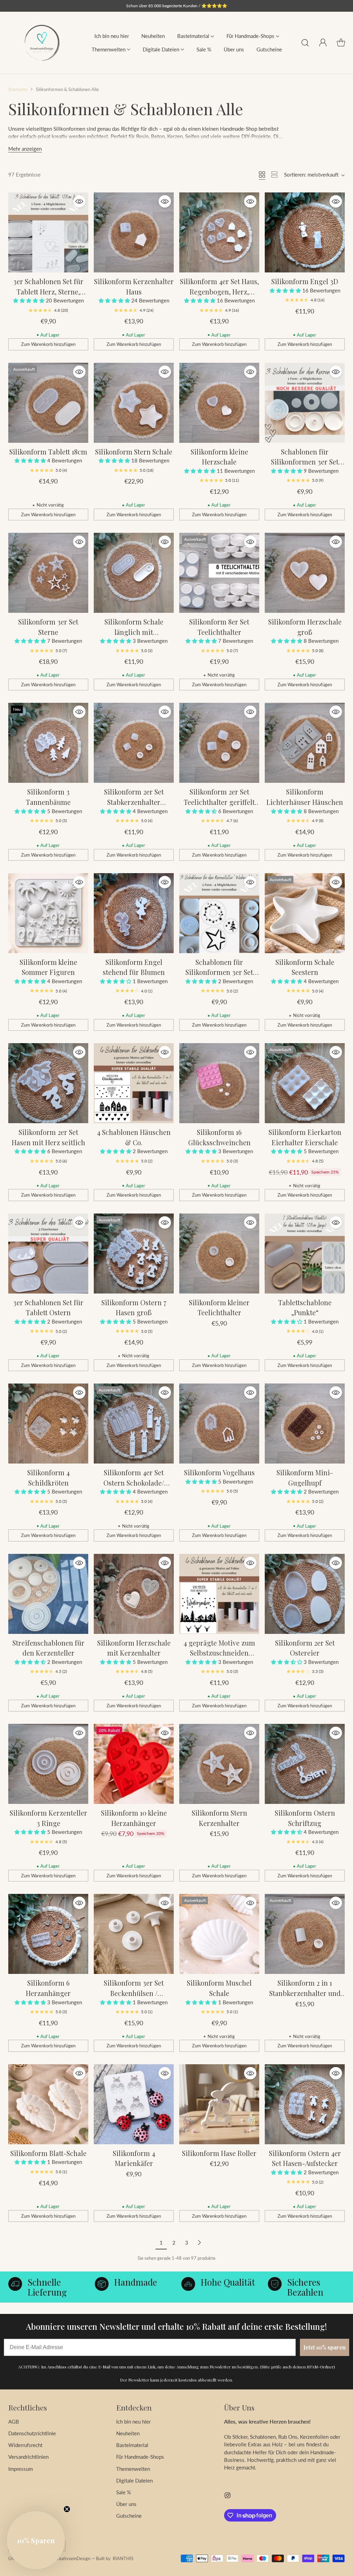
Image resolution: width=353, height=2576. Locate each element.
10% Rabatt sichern (119, 1364)
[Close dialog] (341, 1186)
